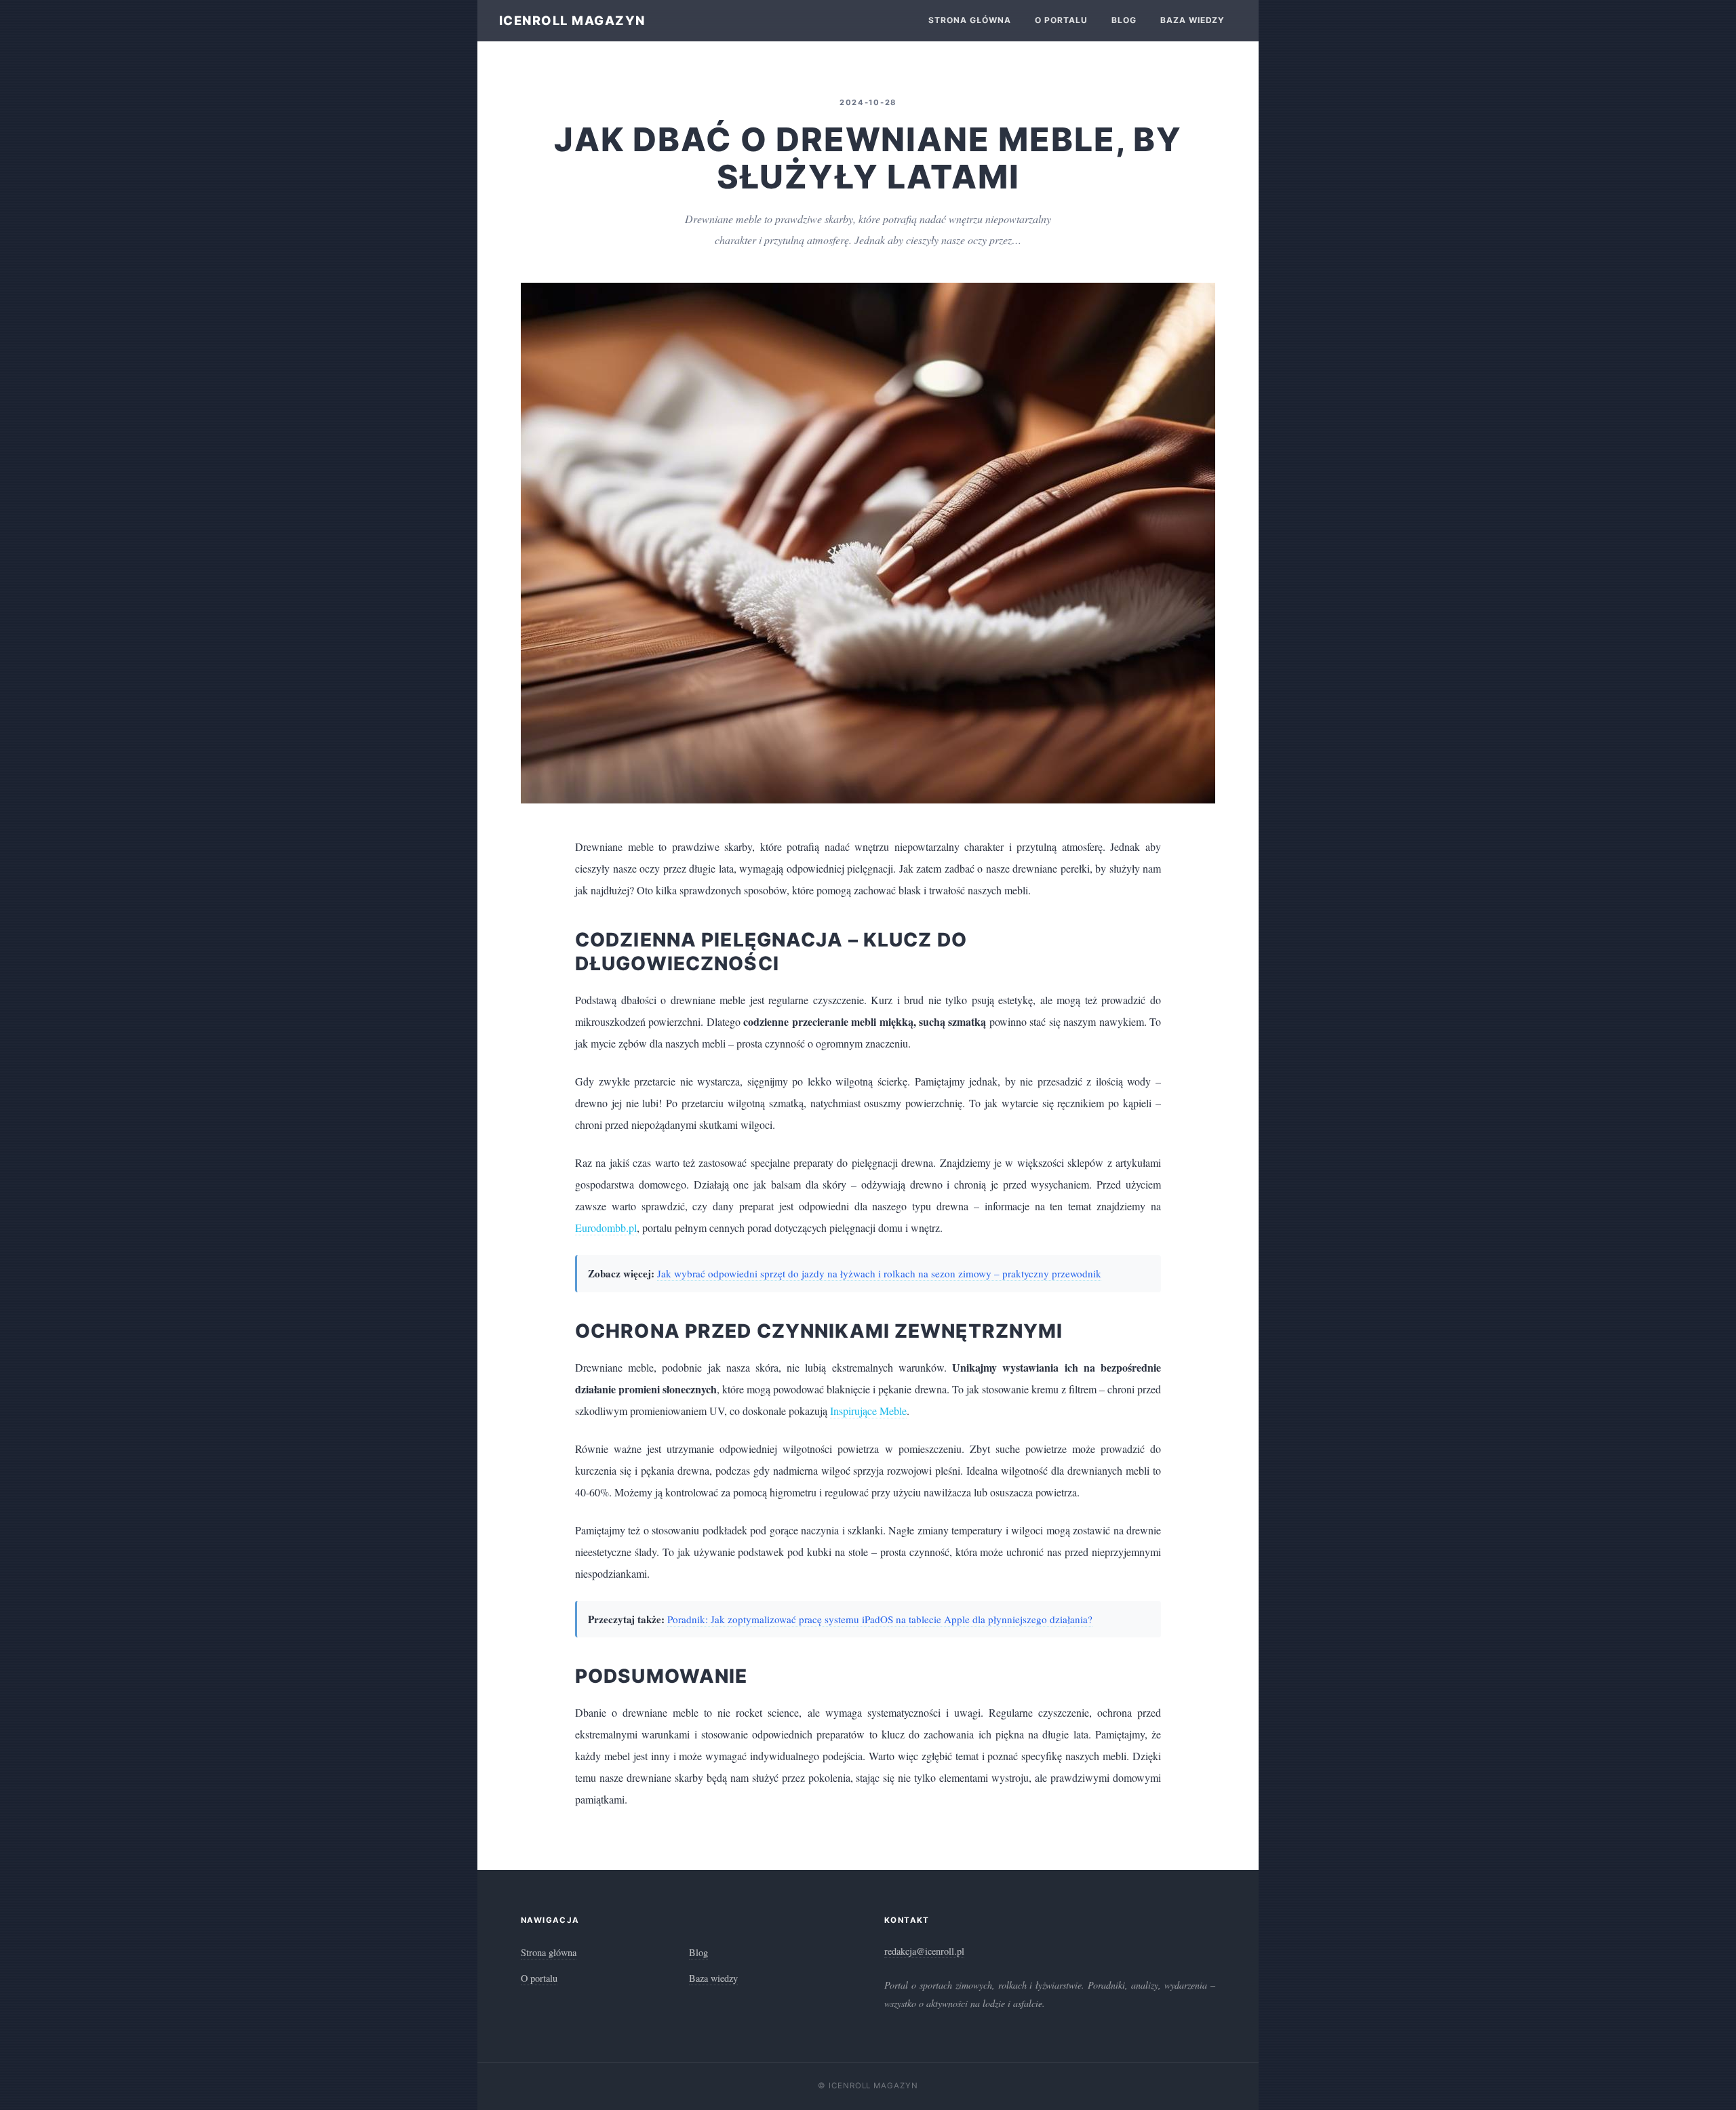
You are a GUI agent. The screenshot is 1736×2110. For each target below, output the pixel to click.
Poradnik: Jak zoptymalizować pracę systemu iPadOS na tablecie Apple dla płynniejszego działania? (880, 1619)
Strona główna (969, 20)
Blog (1124, 20)
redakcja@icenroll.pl (924, 1951)
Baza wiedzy (1193, 20)
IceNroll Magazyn (572, 20)
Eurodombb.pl (606, 1228)
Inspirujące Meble (868, 1411)
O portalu (1061, 20)
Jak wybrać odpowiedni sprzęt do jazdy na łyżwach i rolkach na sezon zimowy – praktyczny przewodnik (879, 1273)
